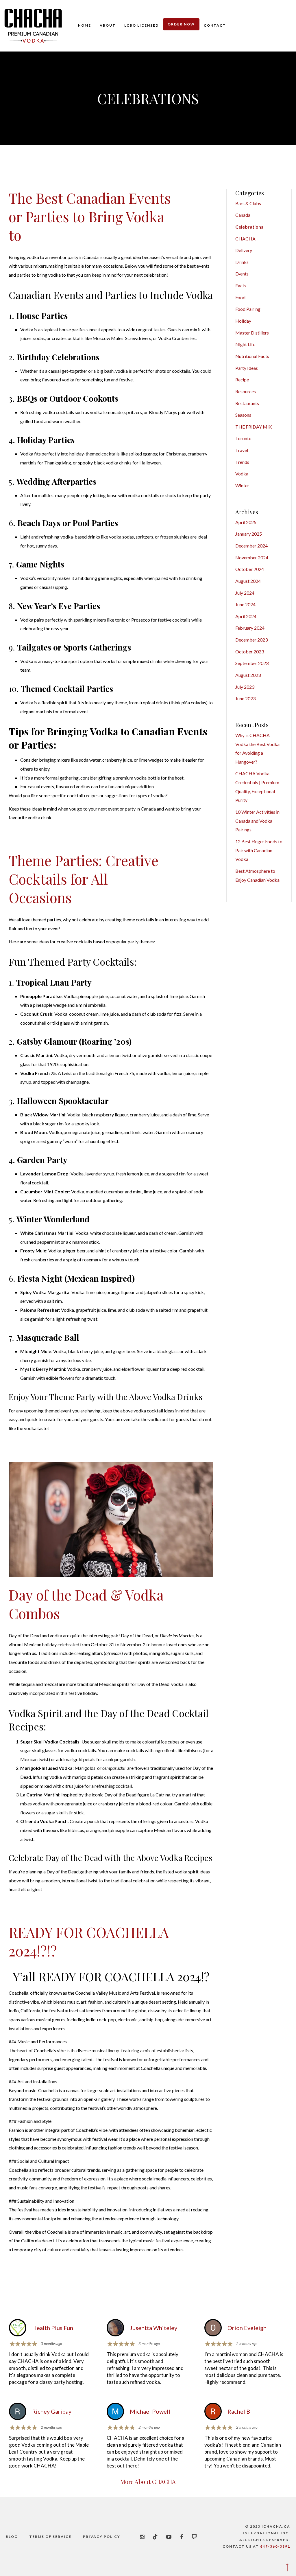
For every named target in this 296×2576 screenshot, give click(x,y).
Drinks (242, 262)
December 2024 (251, 546)
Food (240, 297)
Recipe (242, 380)
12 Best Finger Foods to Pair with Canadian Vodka (259, 850)
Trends (242, 462)
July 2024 (245, 593)
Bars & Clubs (248, 203)
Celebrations (249, 227)
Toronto (243, 438)
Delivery (244, 250)
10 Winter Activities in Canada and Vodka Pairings (257, 821)
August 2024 (248, 581)
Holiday (243, 321)
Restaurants (247, 403)
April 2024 (246, 616)
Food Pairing (248, 309)
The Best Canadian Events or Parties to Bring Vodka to (90, 216)
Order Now (181, 24)
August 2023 (248, 675)
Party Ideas (247, 368)
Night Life (245, 344)
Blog (12, 2537)
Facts (241, 285)
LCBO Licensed (141, 25)
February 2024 (250, 628)
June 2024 (245, 604)
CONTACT (215, 25)
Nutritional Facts (252, 356)
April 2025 (246, 522)
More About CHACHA (148, 2482)
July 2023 (245, 687)
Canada (243, 215)
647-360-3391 (275, 2546)
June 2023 (245, 698)
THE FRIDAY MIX (254, 427)
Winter (242, 485)
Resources (246, 391)
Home (85, 25)
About (108, 25)
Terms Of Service (50, 2537)
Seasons (243, 415)
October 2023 (250, 652)
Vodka (242, 474)
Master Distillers (252, 333)
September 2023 (252, 663)
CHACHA (245, 239)
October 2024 (250, 569)
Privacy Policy (102, 2537)
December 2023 (251, 640)
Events (242, 274)
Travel (242, 450)
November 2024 (252, 557)
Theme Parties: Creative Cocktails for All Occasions (84, 879)
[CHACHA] (33, 26)
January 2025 (249, 534)
